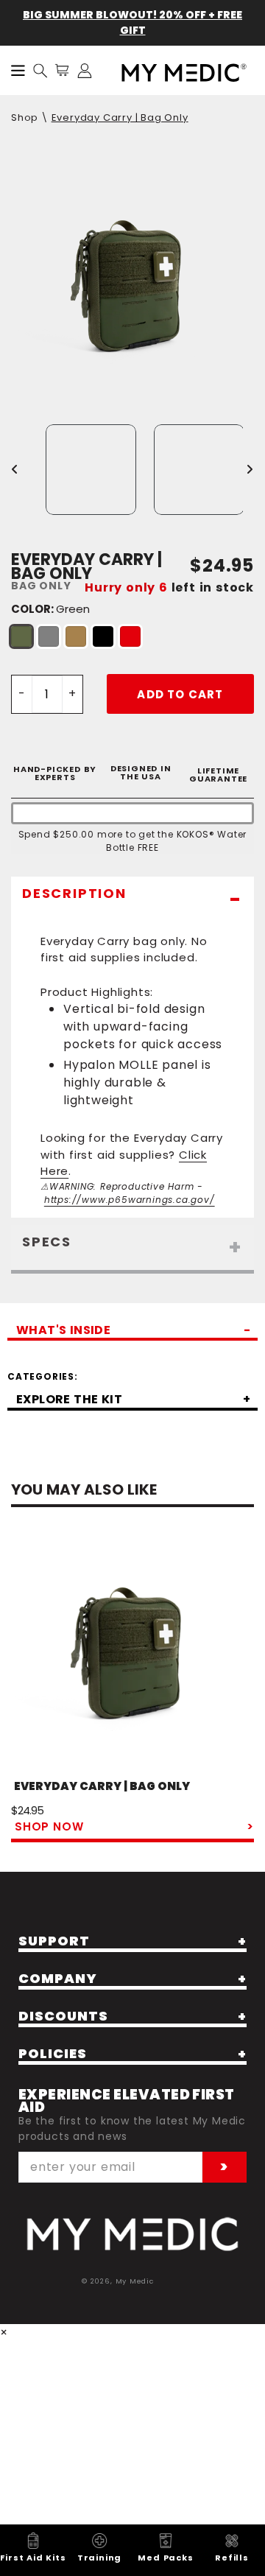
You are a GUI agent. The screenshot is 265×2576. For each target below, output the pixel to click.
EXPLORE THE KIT (69, 1401)
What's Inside (63, 1332)
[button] (40, 71)
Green (21, 636)
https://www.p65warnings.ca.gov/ (130, 1200)
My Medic (135, 2281)
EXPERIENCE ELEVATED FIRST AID (127, 2101)
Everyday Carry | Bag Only (120, 117)
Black (103, 636)
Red (130, 636)
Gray (49, 636)
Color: (50, 609)
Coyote (76, 636)
